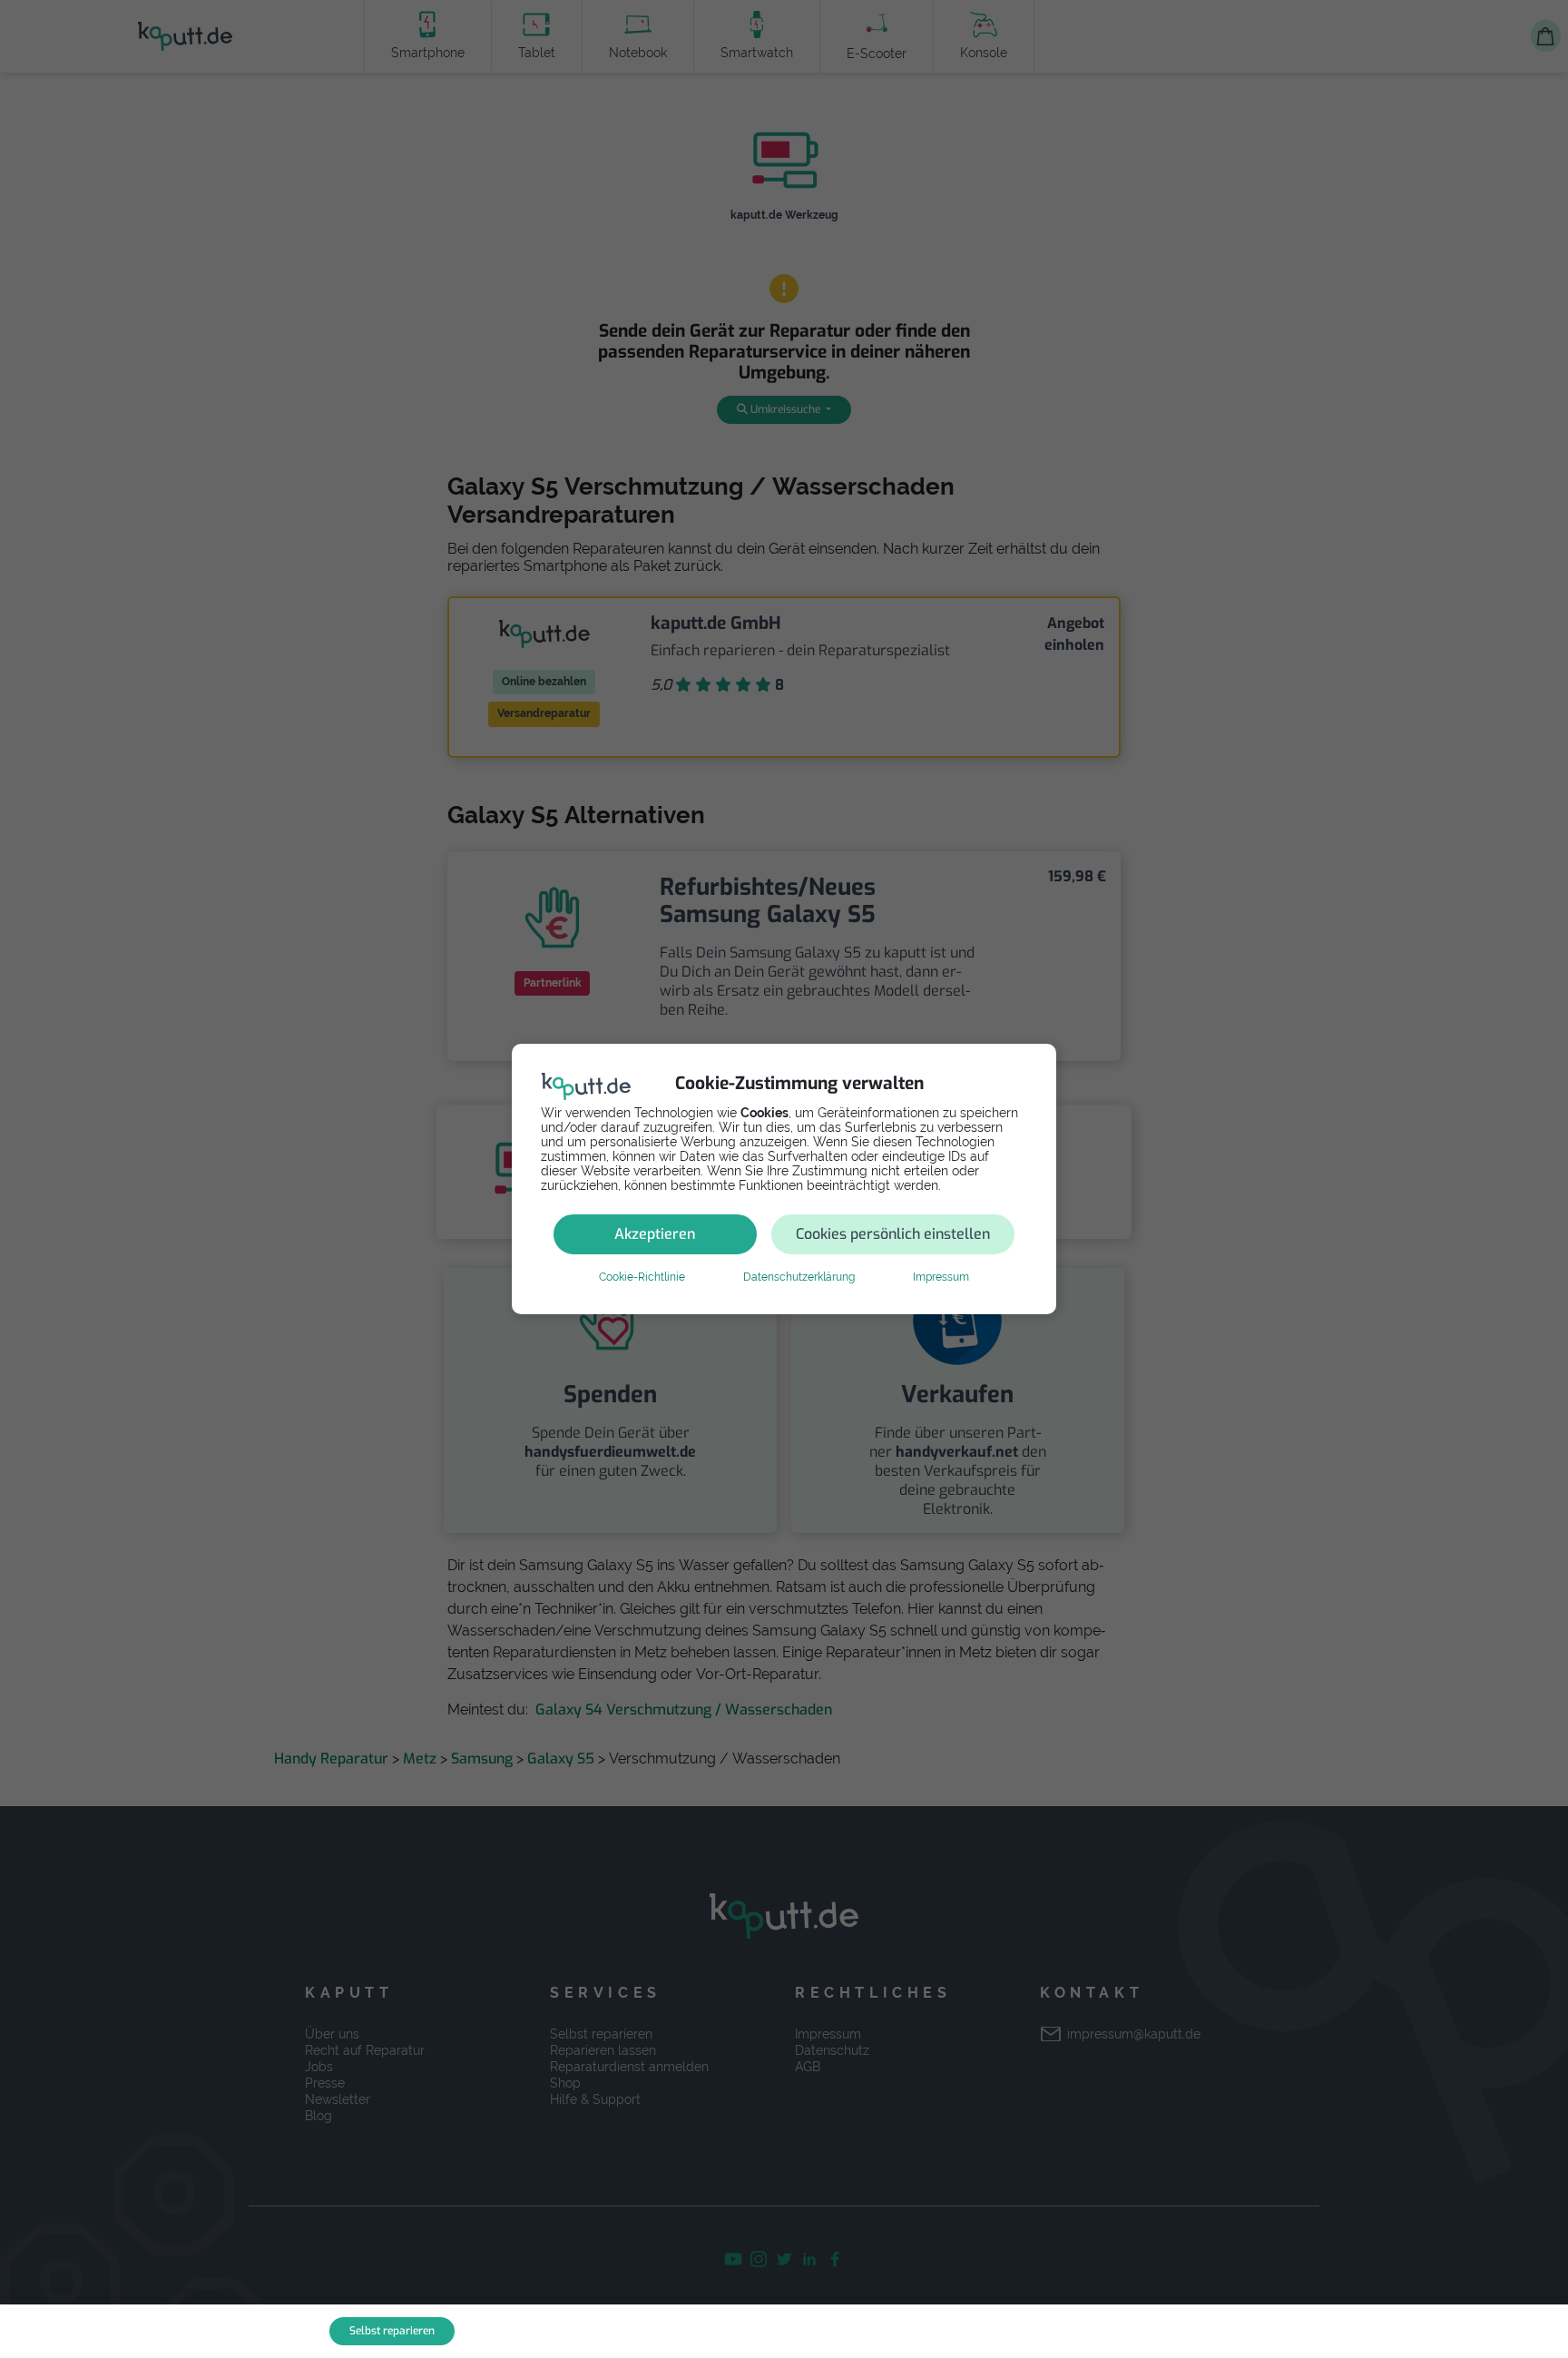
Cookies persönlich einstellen (893, 1234)
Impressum (941, 1277)
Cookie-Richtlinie (642, 1277)
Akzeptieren (655, 1234)
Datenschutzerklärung (799, 1277)
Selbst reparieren (392, 2331)
